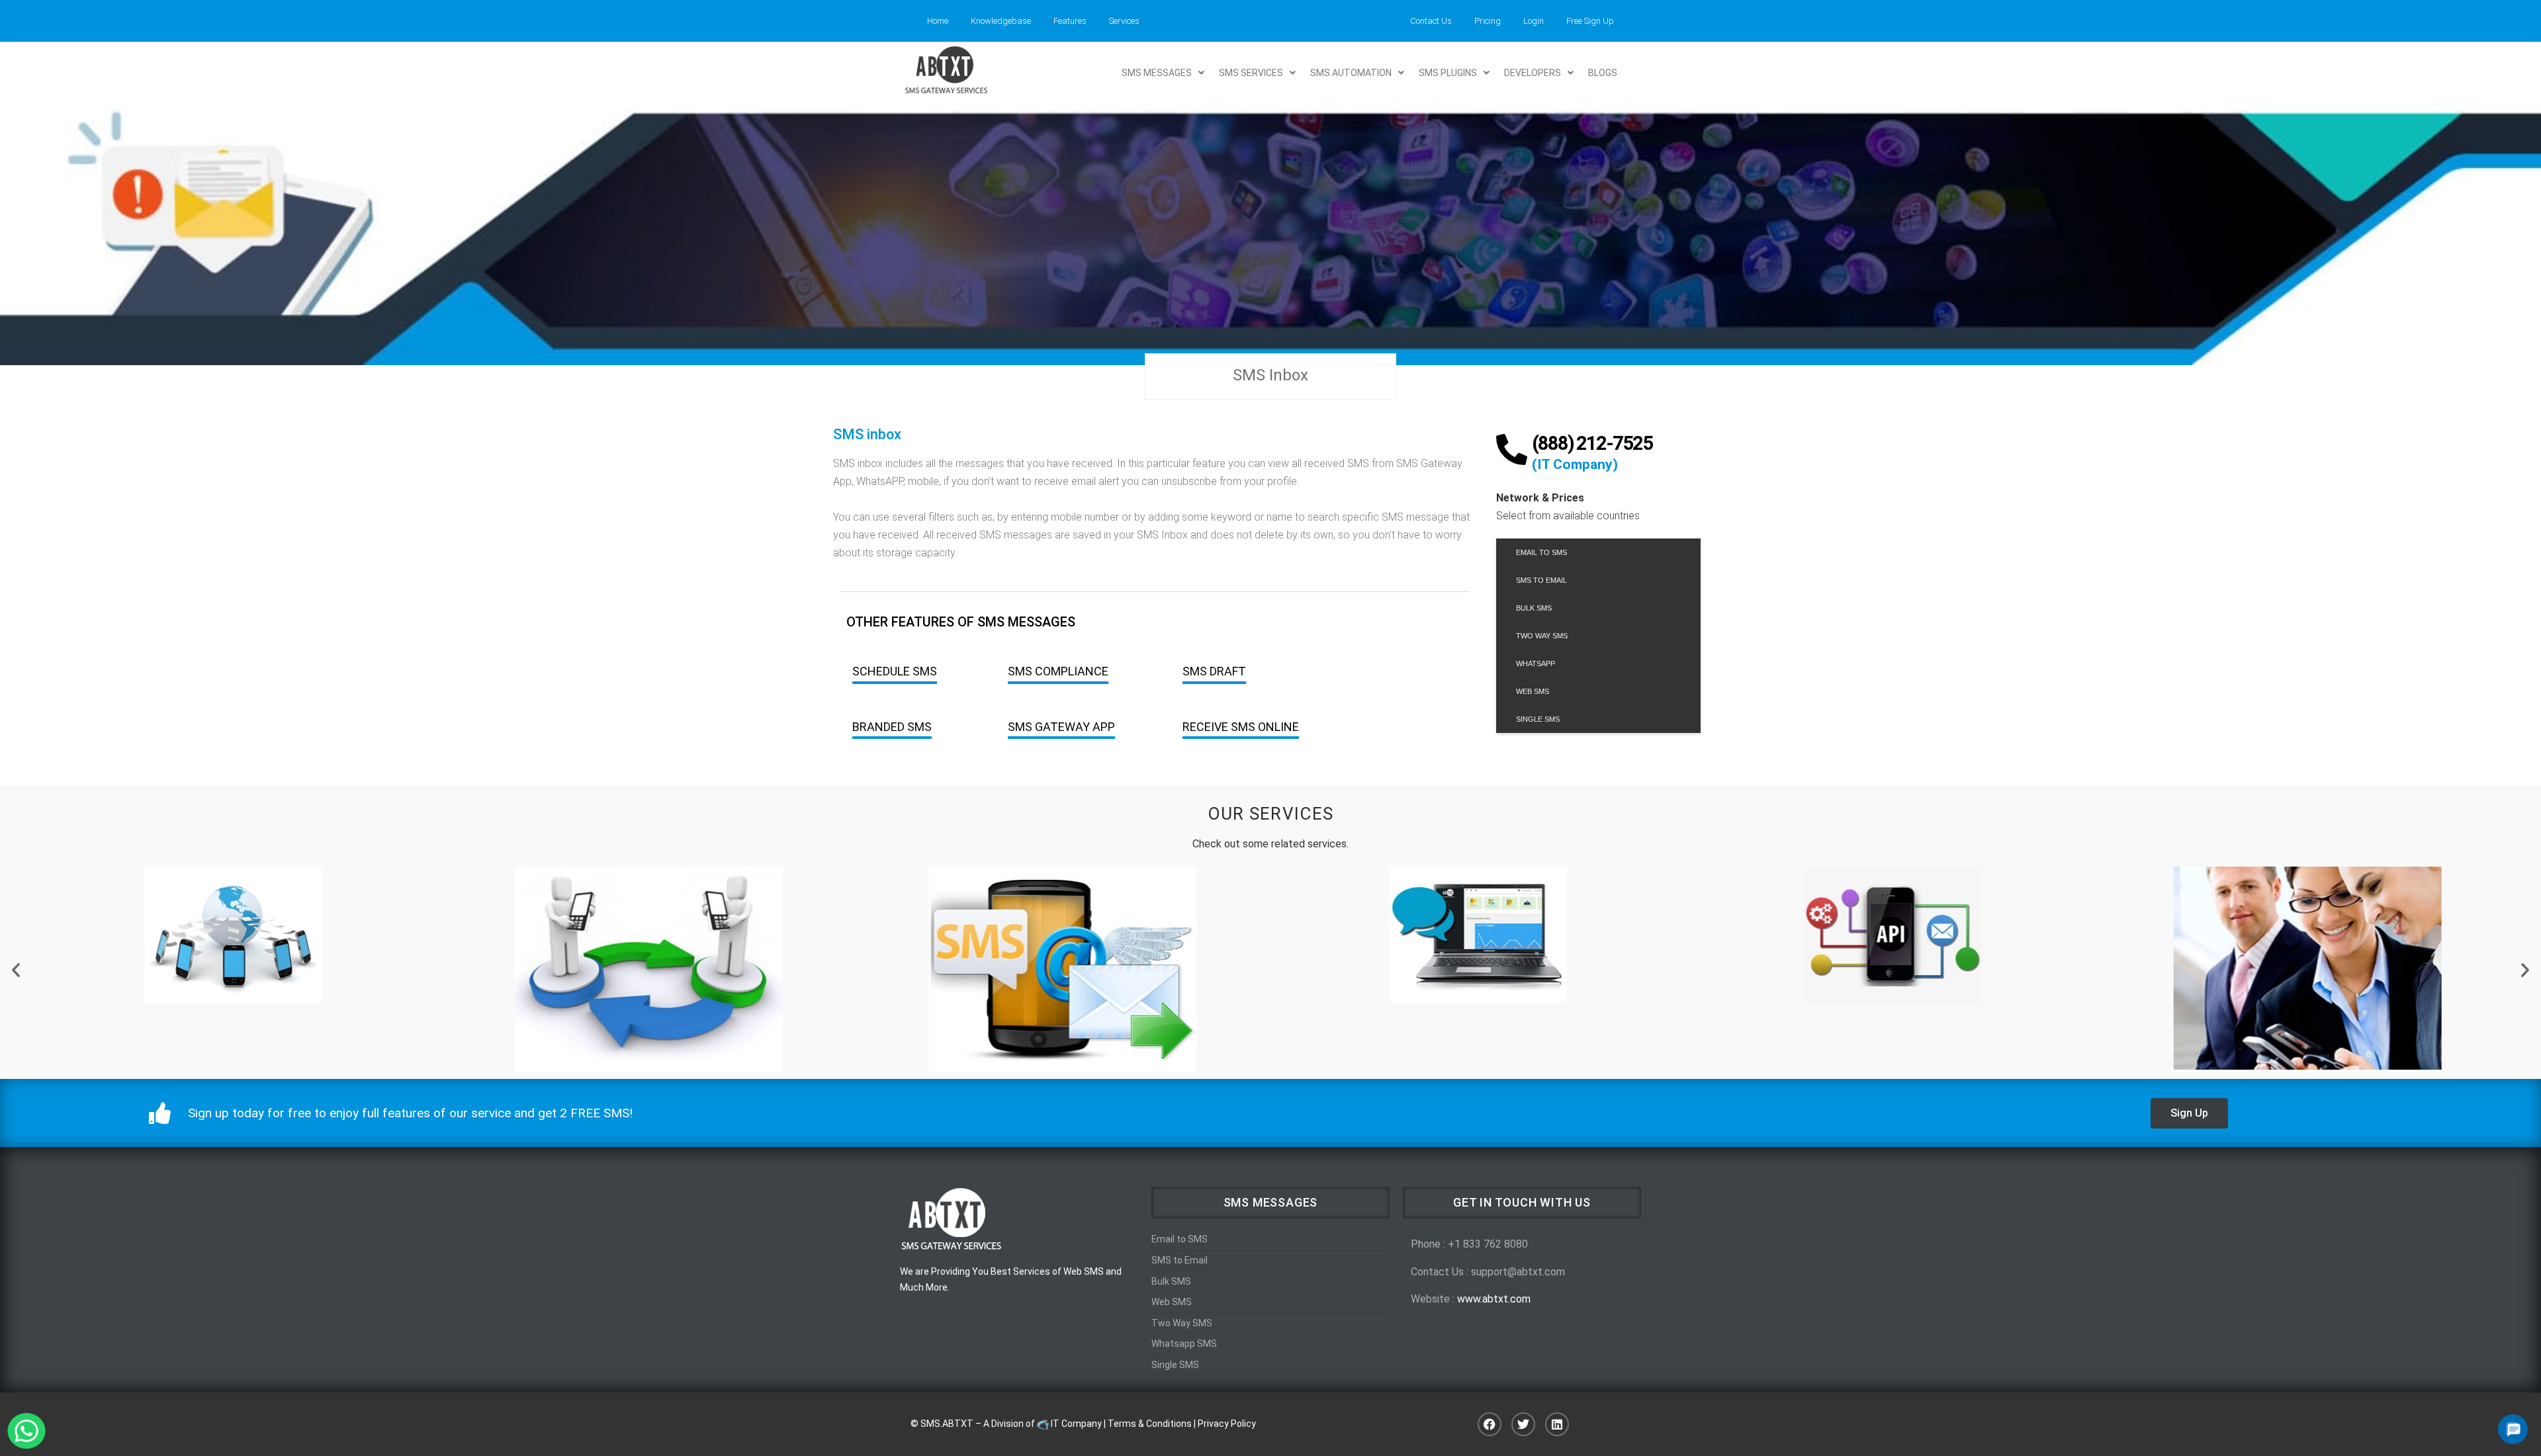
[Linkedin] (1557, 1424)
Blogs (1603, 73)
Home (938, 21)
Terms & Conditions (1150, 1424)
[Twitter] (1523, 1424)
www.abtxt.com (1494, 1299)
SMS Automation (1351, 73)
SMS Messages (1157, 73)
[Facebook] (1490, 1424)
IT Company (1076, 1424)
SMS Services (1251, 73)
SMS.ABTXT (947, 1424)
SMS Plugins (1448, 73)
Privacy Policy (1227, 1424)
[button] (1163, 73)
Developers (1533, 73)
